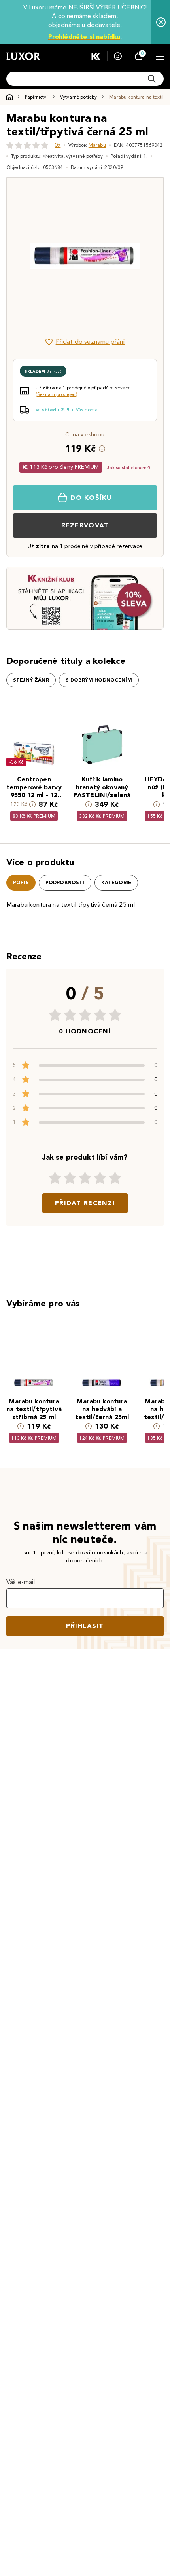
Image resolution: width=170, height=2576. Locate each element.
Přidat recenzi (85, 1203)
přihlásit (85, 1626)
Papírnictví (36, 97)
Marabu (97, 145)
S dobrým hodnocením (99, 680)
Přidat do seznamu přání (90, 342)
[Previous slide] (26, 256)
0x (58, 145)
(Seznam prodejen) (57, 394)
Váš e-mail (21, 1582)
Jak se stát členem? (128, 467)
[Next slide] (144, 256)
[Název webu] (23, 56)
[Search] (152, 79)
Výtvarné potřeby (79, 97)
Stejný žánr (31, 680)
